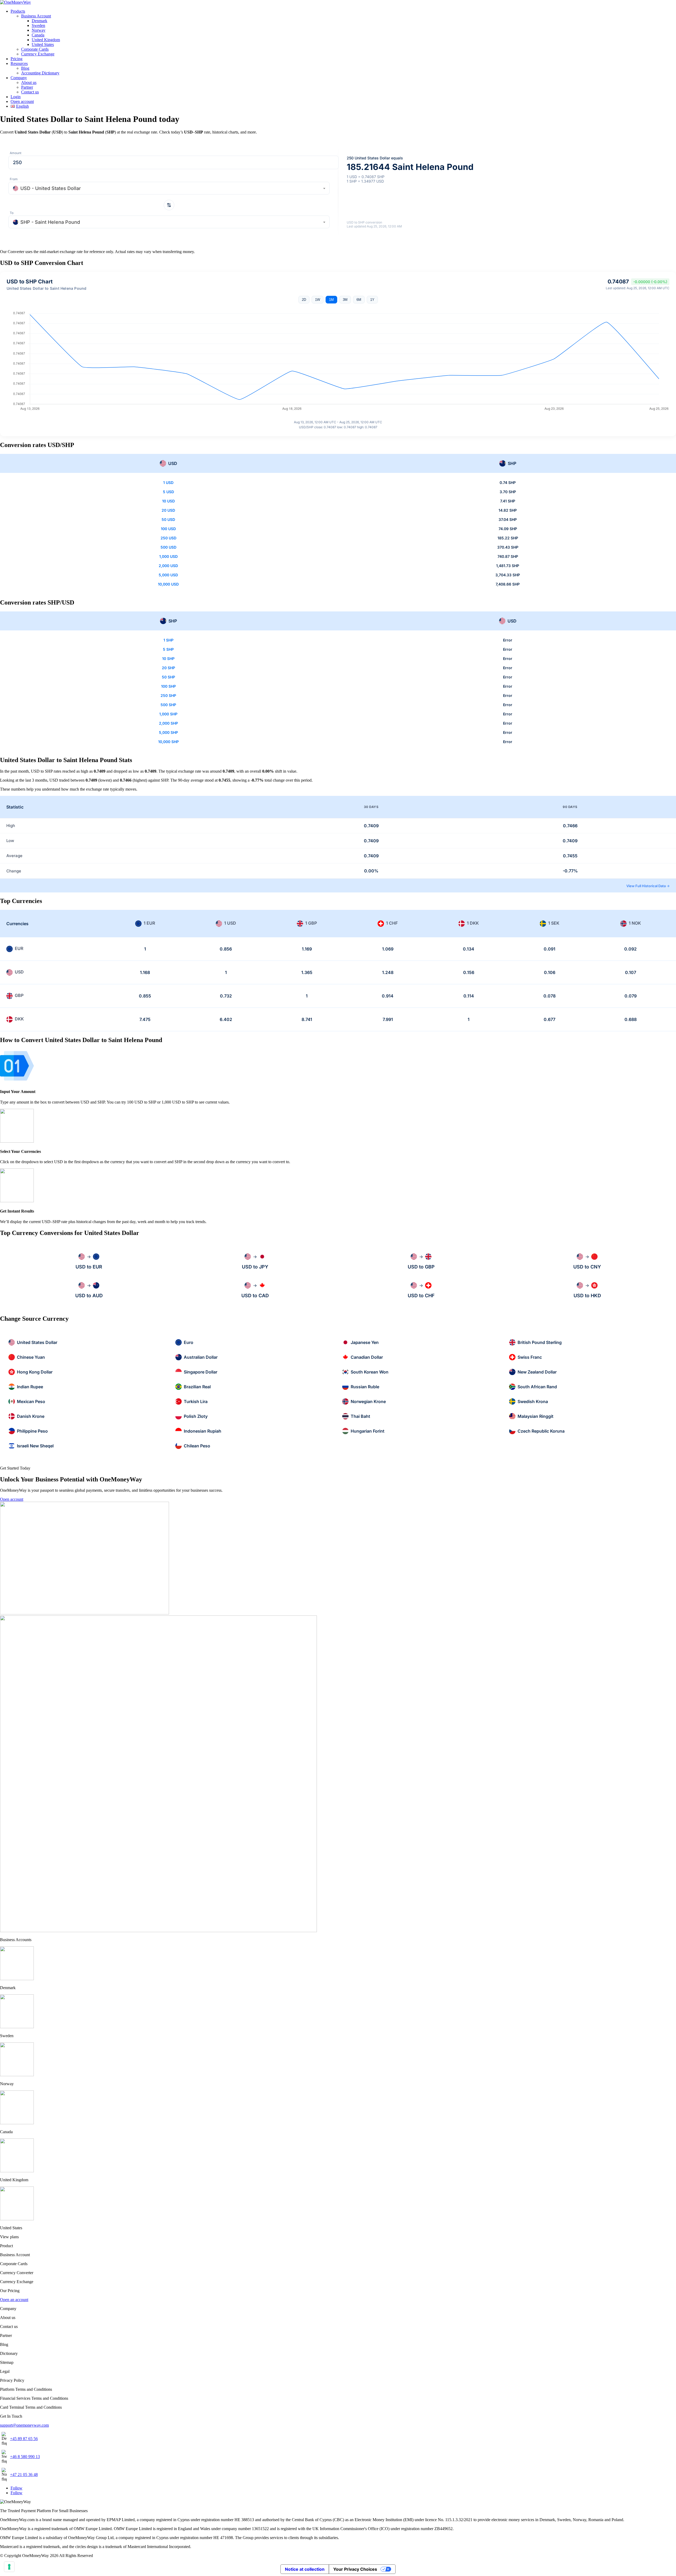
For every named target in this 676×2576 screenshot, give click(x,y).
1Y (372, 300)
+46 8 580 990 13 (25, 2457)
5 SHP (168, 649)
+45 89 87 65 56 (24, 2439)
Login (16, 97)
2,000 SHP (168, 723)
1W (318, 300)
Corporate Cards (35, 49)
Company (19, 78)
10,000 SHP (168, 742)
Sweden (38, 25)
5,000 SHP (168, 732)
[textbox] (169, 189)
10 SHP (168, 659)
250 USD (168, 538)
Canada (38, 35)
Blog (25, 68)
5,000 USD (168, 575)
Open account (22, 101)
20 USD (168, 510)
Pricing (17, 59)
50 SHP (168, 677)
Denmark (39, 21)
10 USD (168, 501)
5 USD (168, 492)
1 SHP (168, 640)
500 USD (168, 547)
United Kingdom (46, 40)
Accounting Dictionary (40, 73)
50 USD (168, 519)
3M (345, 300)
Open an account (14, 2300)
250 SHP (168, 695)
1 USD (168, 483)
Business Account (36, 16)
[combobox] (169, 188)
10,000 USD (168, 584)
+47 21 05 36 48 (24, 2475)
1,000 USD (168, 556)
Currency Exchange (38, 54)
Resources (19, 63)
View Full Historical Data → (648, 886)
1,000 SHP (168, 714)
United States (43, 44)
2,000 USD (168, 566)
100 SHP (168, 686)
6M (359, 300)
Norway (39, 30)
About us (29, 82)
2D (304, 300)
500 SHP (168, 705)
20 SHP (168, 668)
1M (331, 300)
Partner (27, 87)
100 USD (168, 529)
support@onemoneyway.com (24, 2425)
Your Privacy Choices (355, 2569)
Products (18, 11)
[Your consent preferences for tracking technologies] (9, 2567)
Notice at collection (305, 2569)
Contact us (30, 92)
